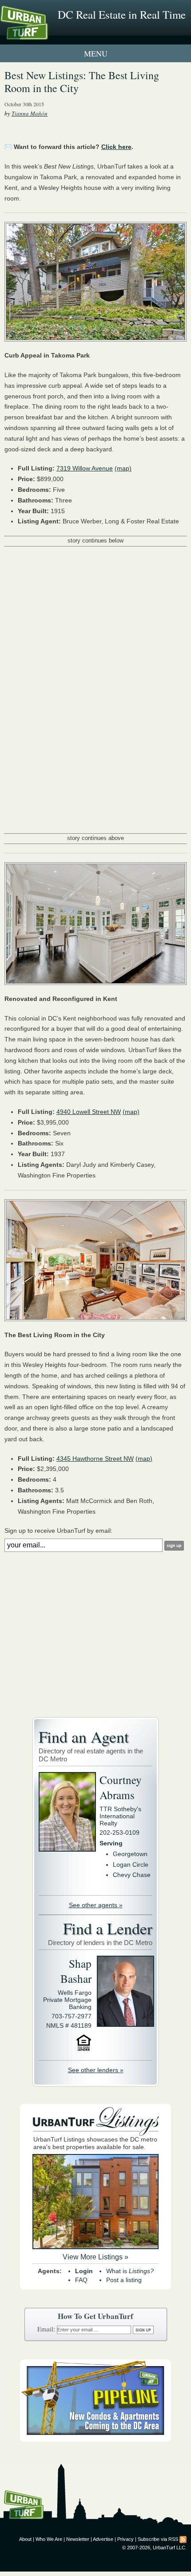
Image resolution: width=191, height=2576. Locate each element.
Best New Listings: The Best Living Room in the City (82, 82)
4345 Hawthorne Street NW (95, 1459)
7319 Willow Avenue (85, 468)
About (25, 2539)
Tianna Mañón (30, 113)
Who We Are (49, 2539)
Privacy (125, 2539)
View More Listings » (95, 2257)
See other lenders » (96, 2070)
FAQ (81, 2280)
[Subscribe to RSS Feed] (183, 2539)
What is (130, 2271)
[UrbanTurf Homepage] (47, 35)
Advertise (103, 2539)
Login (84, 2271)
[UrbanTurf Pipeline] (95, 2439)
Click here (116, 147)
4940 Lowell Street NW (89, 1112)
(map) (123, 468)
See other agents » (96, 1905)
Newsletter (78, 2539)
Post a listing (124, 2280)
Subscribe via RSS (158, 2539)
